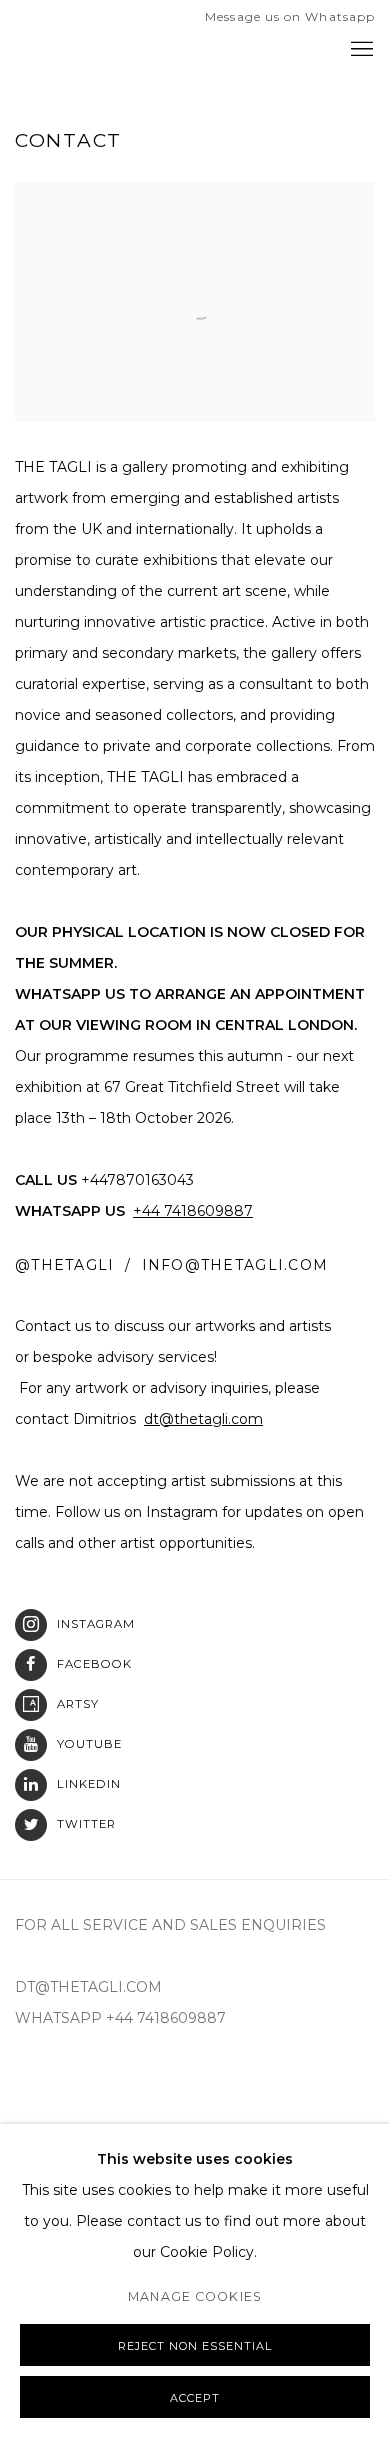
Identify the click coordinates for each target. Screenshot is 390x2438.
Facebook (94, 1664)
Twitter (86, 1824)
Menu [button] (360, 50)
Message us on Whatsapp (290, 16)
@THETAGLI (64, 1265)
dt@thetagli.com (203, 1419)
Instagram (96, 1624)
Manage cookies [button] (195, 2296)
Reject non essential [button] (195, 2346)
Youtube (89, 1744)
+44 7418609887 (193, 1211)
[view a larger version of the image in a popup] (195, 197)
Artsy (78, 1704)
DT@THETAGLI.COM (88, 1987)
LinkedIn (89, 1784)
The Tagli (95, 50)
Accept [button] (195, 2398)
